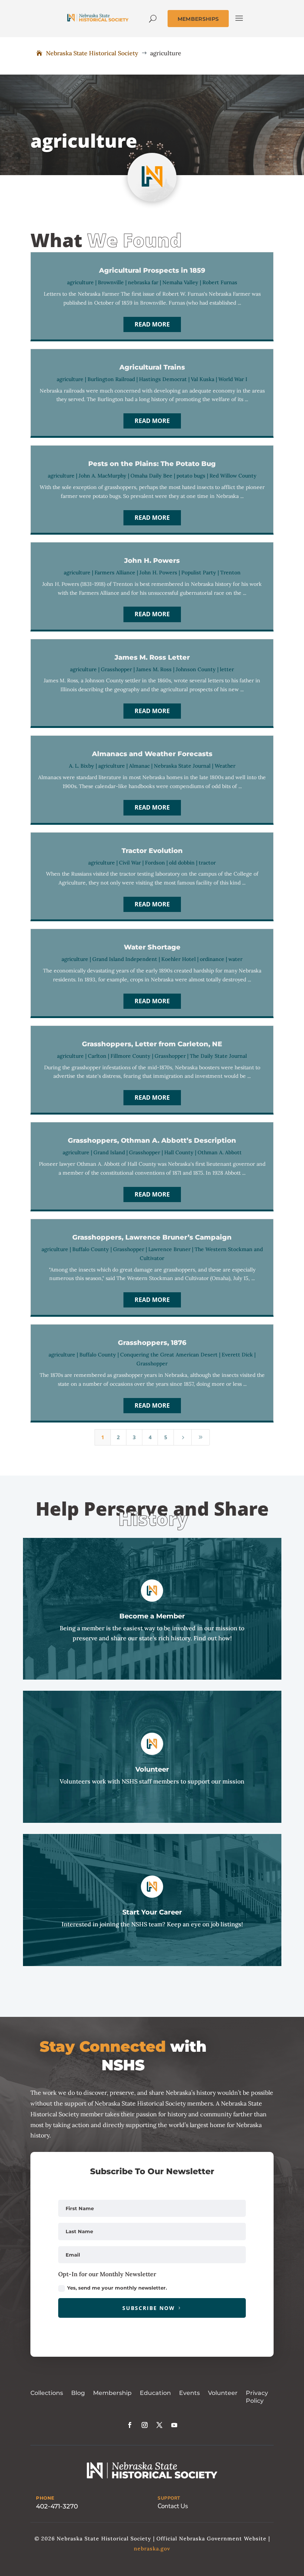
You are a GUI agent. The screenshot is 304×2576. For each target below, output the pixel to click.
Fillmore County (130, 1056)
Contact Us (173, 2506)
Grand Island (109, 1152)
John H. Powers (158, 572)
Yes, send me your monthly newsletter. (117, 2288)
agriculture (80, 282)
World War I (233, 379)
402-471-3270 (57, 2506)
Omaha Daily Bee (151, 476)
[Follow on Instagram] (145, 2425)
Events (189, 2393)
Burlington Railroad (111, 379)
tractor (207, 863)
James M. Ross (154, 669)
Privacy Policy (257, 2397)
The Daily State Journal (218, 1056)
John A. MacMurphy (103, 476)
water (235, 959)
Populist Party (199, 572)
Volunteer (223, 2393)
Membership (112, 2393)
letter (227, 669)
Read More (152, 324)
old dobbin (182, 863)
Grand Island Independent (125, 959)
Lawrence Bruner (169, 1249)
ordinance (212, 959)
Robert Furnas (220, 282)
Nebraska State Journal (182, 766)
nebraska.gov (152, 2549)
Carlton (97, 1056)
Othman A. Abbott (220, 1152)
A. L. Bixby (82, 766)
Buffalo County (91, 1249)
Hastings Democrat (163, 379)
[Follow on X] (159, 2425)
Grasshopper (116, 669)
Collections (47, 2393)
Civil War (130, 863)
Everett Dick (237, 1355)
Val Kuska (203, 379)
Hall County (179, 1152)
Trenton (230, 572)
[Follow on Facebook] (130, 2425)
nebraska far (143, 282)
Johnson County (196, 669)
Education (155, 2393)
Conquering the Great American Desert (169, 1355)
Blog (78, 2393)
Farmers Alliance (115, 572)
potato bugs (191, 476)
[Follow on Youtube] (174, 2425)
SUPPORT (169, 2498)
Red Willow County (233, 476)
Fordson (155, 863)
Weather (225, 766)
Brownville (111, 282)
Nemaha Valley (180, 282)
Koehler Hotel (179, 959)
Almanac (139, 766)
